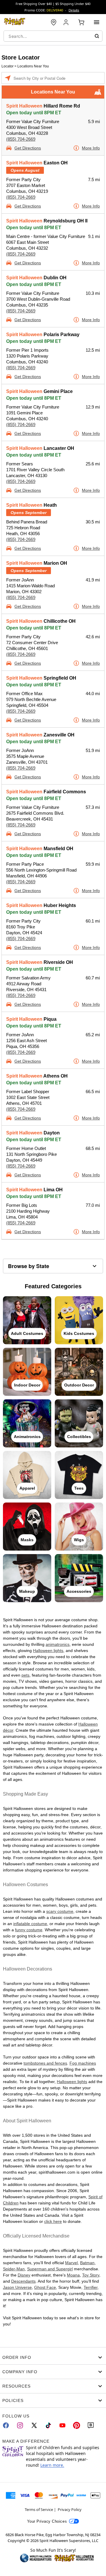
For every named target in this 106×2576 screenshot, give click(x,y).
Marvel (71, 2263)
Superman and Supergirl (50, 2269)
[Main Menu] (97, 22)
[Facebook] (6, 2425)
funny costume (29, 1930)
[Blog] (91, 2425)
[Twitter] (34, 2425)
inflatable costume (30, 1924)
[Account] (67, 22)
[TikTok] (48, 2425)
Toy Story (91, 2275)
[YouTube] (62, 2425)
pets (25, 1675)
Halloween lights (48, 1651)
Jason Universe (17, 2287)
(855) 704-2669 (21, 139)
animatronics (58, 1644)
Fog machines (83, 2063)
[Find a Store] (54, 22)
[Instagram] (20, 2425)
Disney (24, 2275)
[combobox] (53, 36)
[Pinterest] (77, 2425)
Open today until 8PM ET (34, 113)
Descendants (23, 2281)
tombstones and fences (45, 2063)
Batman (87, 2263)
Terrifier (91, 2287)
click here (53, 2221)
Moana (73, 2275)
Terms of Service (39, 2509)
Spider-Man (14, 2269)
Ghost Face (45, 2287)
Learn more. (52, 2465)
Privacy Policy (70, 2509)
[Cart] (81, 22)
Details (74, 10)
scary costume (60, 1911)
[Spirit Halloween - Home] (15, 22)
